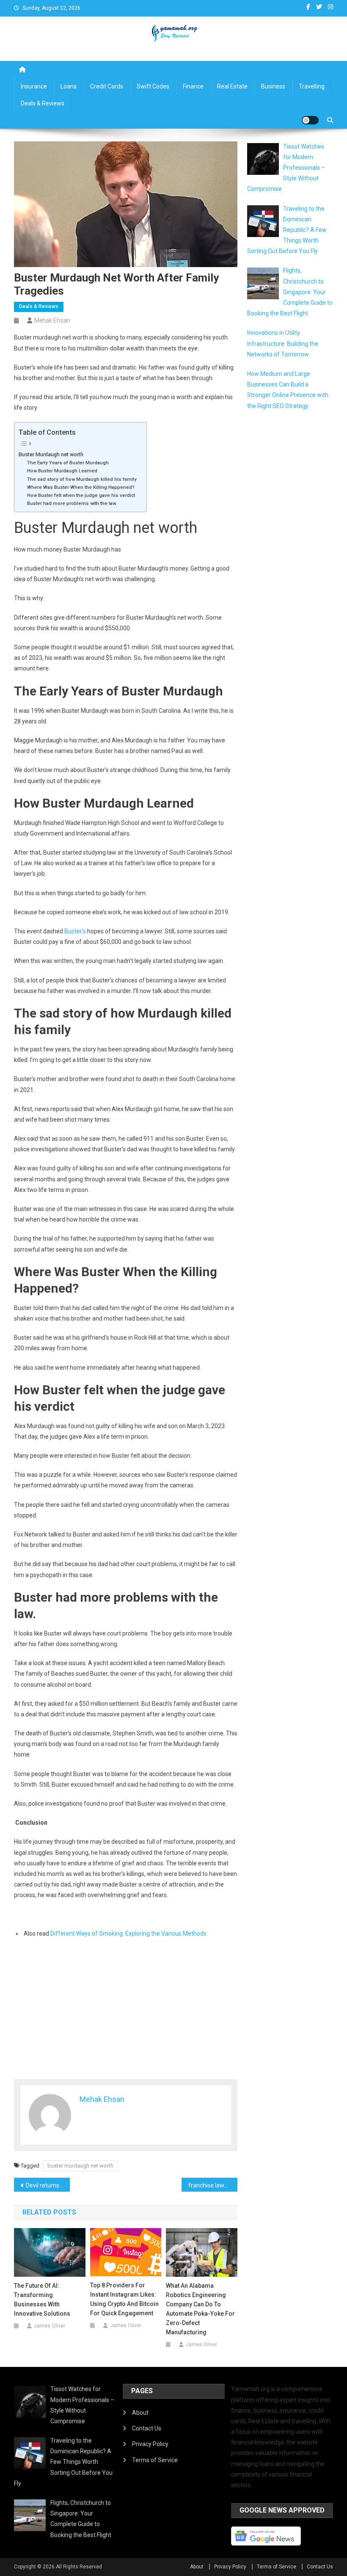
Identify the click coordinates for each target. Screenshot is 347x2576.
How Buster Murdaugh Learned (63, 471)
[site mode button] (310, 120)
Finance (193, 86)
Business (273, 86)
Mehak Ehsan (52, 320)
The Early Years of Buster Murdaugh (69, 463)
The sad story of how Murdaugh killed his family (83, 479)
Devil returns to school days (48, 2185)
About (140, 2413)
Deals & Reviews (43, 103)
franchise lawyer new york (213, 2185)
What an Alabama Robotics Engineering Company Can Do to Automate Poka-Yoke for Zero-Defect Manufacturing (200, 2309)
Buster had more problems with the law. (73, 503)
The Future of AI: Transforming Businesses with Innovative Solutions (42, 2300)
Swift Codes (153, 86)
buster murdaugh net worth (80, 2166)
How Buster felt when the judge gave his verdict (82, 495)
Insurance (34, 86)
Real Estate (232, 86)
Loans (69, 86)
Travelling (312, 86)
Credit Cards (107, 86)
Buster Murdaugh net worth (51, 454)
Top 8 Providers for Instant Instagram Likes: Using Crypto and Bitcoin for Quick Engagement (124, 2299)
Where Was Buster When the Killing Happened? (81, 487)
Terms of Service (155, 2460)
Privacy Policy (150, 2444)
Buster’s (75, 931)
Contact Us (147, 2428)
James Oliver (50, 2326)
